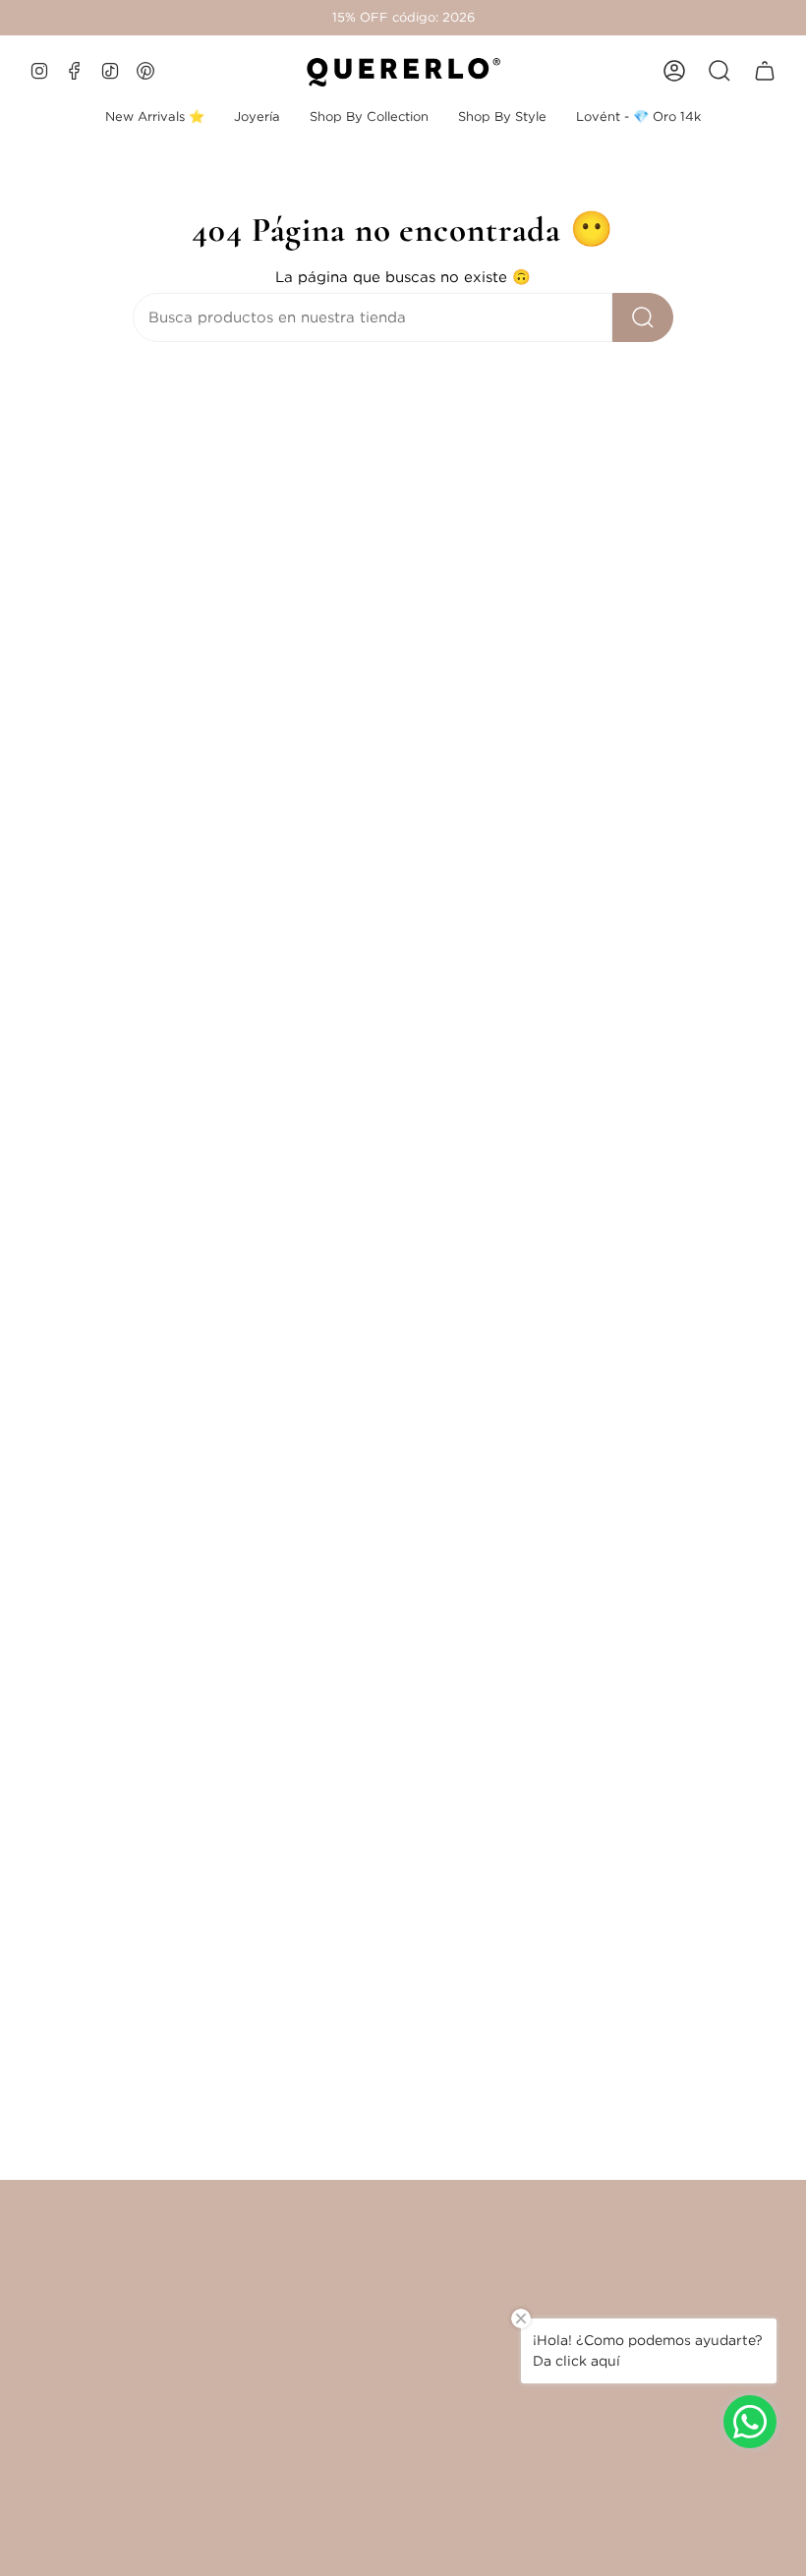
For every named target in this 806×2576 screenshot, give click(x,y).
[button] (257, 117)
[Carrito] (765, 71)
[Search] (643, 317)
